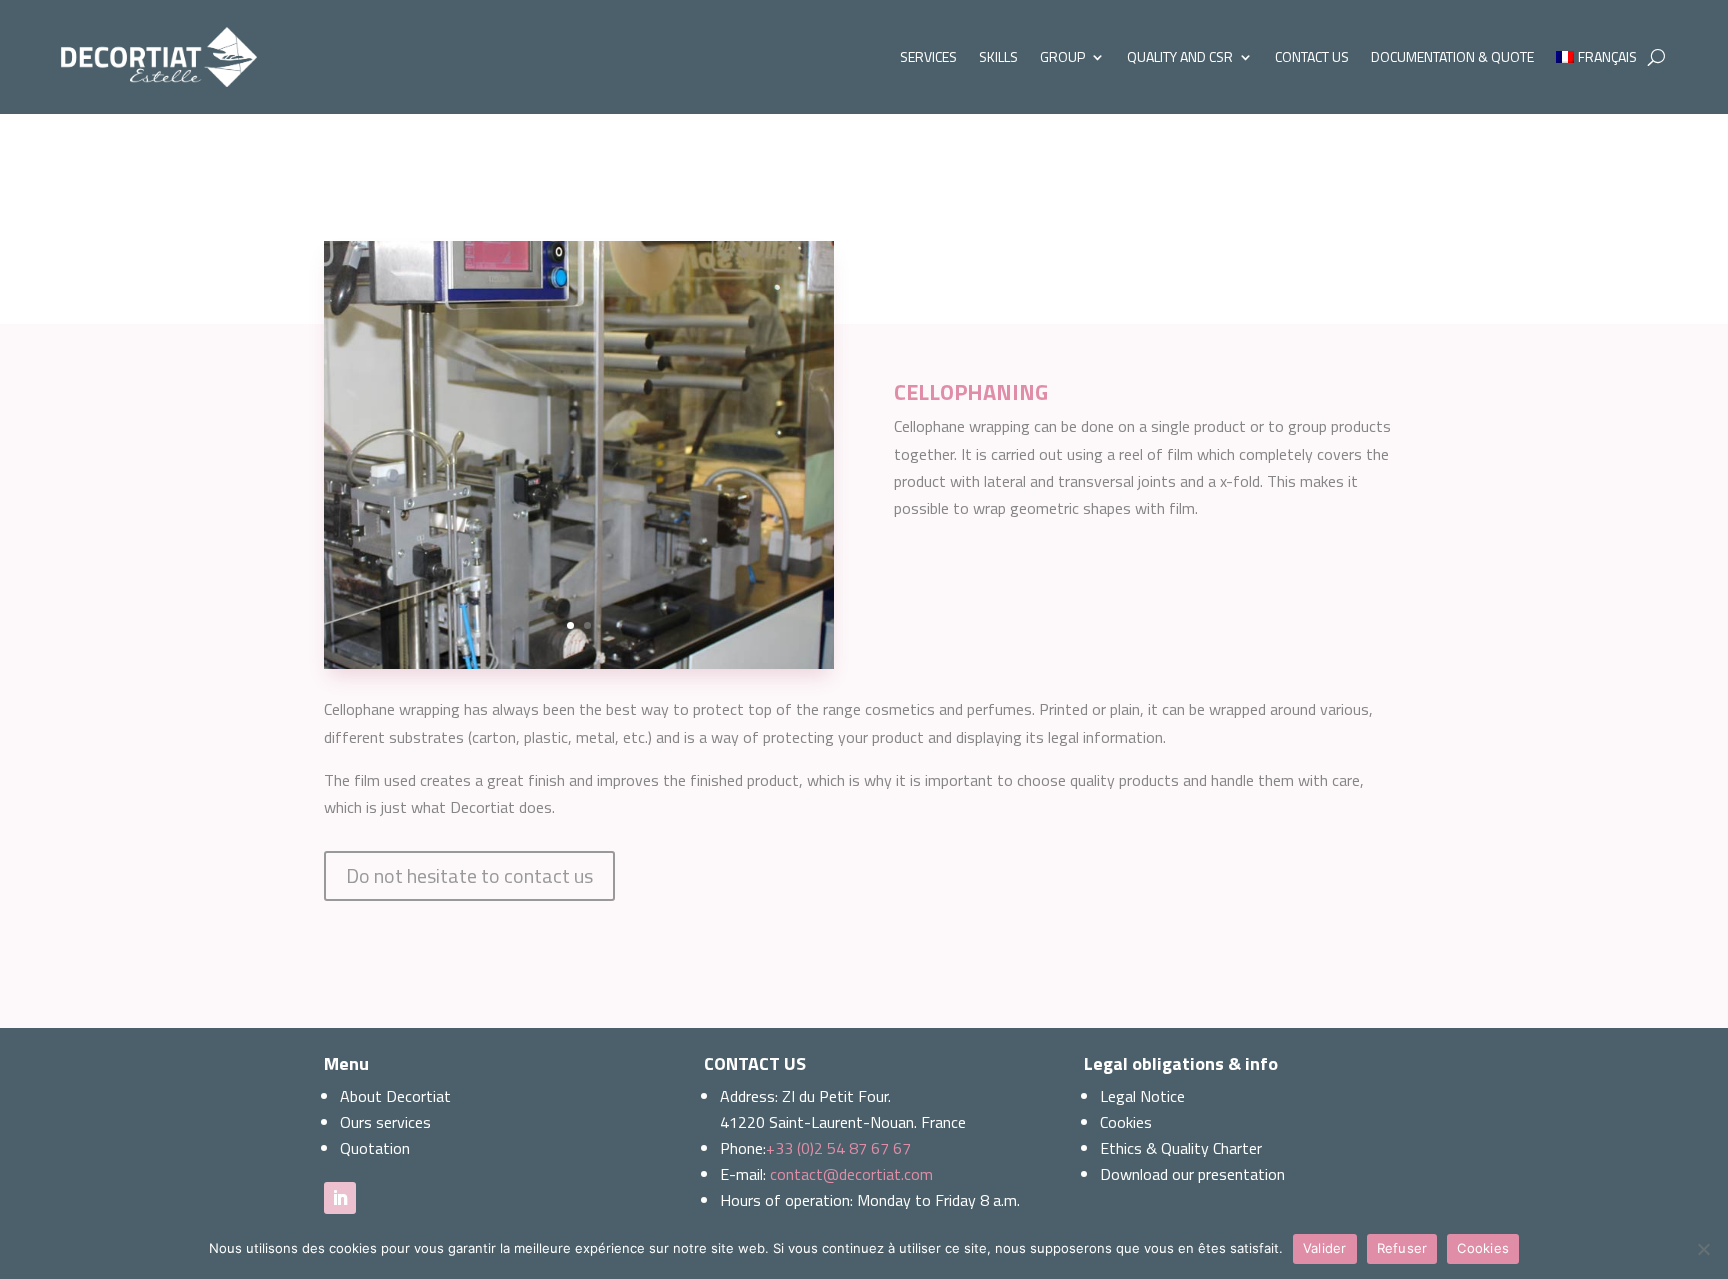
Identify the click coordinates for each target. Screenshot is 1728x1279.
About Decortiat (395, 1096)
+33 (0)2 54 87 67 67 (838, 1148)
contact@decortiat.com (851, 1174)
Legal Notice (1142, 1096)
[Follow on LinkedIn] (340, 1198)
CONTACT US (1312, 56)
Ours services (385, 1122)
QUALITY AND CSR (1180, 56)
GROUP (1062, 56)
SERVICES (928, 56)
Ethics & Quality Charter (1181, 1148)
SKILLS (998, 56)
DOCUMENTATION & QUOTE (1452, 56)
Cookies (1126, 1122)
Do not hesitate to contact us (469, 875)
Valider (1325, 1248)
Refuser (1402, 1248)
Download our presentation (1192, 1174)
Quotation (375, 1148)
